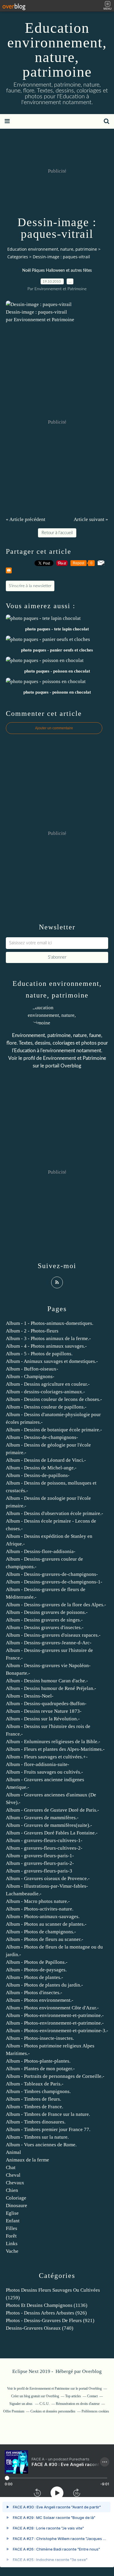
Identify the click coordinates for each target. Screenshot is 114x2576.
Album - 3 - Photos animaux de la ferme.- (48, 1338)
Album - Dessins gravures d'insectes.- (45, 1627)
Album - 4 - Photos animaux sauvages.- (46, 1346)
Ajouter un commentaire (54, 728)
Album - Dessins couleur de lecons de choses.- (54, 1399)
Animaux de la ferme (27, 2160)
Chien (12, 2190)
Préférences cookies (95, 2411)
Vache (12, 2251)
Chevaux (15, 2183)
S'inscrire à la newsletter (30, 586)
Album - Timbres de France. (34, 2107)
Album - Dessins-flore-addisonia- (41, 1551)
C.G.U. (45, 2404)
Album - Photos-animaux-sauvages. (43, 1916)
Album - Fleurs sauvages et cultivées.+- (47, 1757)
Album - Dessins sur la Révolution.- (43, 1719)
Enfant (13, 2221)
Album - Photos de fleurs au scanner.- (45, 1939)
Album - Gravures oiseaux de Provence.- (48, 1878)
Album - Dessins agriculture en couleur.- (48, 1384)
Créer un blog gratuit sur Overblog (35, 2396)
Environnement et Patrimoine (75, 1058)
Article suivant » (91, 519)
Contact (92, 2396)
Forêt (11, 2236)
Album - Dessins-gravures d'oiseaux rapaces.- (53, 1635)
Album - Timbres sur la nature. (37, 2137)
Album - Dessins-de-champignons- (42, 1437)
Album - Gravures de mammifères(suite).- (49, 1825)
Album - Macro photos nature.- (38, 1901)
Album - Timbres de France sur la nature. (48, 2114)
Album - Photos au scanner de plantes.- (46, 1924)
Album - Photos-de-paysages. (36, 1970)
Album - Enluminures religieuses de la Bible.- (53, 1742)
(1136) (47, 2305)
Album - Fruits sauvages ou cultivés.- (44, 1772)
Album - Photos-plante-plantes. (38, 2061)
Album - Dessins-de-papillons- (38, 1475)
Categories (18, 257)
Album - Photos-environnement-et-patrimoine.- (55, 2015)
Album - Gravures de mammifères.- (42, 1818)
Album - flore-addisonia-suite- (38, 1764)
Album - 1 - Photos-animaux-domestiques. (50, 1323)
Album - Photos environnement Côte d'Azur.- (52, 2008)
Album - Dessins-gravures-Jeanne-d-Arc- (49, 1643)
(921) (50, 2320)
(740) (40, 2328)
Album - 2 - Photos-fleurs (32, 1331)
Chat (11, 2167)
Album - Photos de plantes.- (34, 1977)
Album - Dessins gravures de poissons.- (47, 1612)
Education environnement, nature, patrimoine (57, 50)
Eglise (12, 2213)
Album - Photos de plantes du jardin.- (44, 1985)
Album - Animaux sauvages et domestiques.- (52, 1361)
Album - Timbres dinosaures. (36, 2122)
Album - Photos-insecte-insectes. (40, 2038)
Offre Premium (14, 2411)
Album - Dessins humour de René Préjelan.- (51, 1688)
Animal (13, 2152)
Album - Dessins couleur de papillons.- (46, 1407)
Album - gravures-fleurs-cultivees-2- (44, 1848)
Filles (12, 2228)
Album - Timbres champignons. (38, 2091)
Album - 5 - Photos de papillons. (39, 1354)
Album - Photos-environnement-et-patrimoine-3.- (57, 2031)
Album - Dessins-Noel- (30, 1696)
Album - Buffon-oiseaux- (32, 1369)
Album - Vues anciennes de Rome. (41, 2145)
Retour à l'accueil (57, 533)
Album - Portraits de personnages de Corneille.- (55, 2076)
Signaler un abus (21, 2404)
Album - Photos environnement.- (40, 2000)
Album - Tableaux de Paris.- (35, 2084)
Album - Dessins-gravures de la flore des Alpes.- (56, 1605)
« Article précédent (26, 519)
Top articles (73, 2396)
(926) (46, 2313)
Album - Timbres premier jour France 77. (48, 2129)
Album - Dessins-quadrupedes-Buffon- (46, 1704)
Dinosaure (17, 2206)
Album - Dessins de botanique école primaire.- (54, 1430)
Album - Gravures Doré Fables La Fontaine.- (52, 1833)
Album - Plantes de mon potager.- (40, 2069)
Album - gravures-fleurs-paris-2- (40, 1863)
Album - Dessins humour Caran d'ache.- (47, 1681)
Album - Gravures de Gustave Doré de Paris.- (52, 1810)
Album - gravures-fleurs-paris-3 (39, 1871)
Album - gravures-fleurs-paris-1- (40, 1856)
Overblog (92, 2371)
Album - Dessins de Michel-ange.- (41, 1468)
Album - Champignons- (30, 1376)
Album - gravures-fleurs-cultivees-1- (44, 1840)
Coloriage (16, 2198)
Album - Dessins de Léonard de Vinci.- (46, 1460)
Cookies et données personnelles (53, 2411)
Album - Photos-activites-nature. (40, 1909)
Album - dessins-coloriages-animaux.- (45, 1392)
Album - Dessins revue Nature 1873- (44, 1711)
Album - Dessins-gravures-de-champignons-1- (54, 1582)
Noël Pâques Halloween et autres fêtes (57, 271)
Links (12, 2244)
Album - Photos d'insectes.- (34, 1993)
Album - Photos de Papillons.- (37, 1962)
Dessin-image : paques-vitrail (36, 312)
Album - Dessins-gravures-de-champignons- (52, 1574)
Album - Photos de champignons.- (41, 1932)
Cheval (13, 2175)
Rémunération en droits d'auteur (78, 2404)
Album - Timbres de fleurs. (33, 2099)
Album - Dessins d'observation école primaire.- (55, 1513)
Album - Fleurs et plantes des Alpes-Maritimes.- (55, 1749)
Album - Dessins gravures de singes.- (44, 1620)
